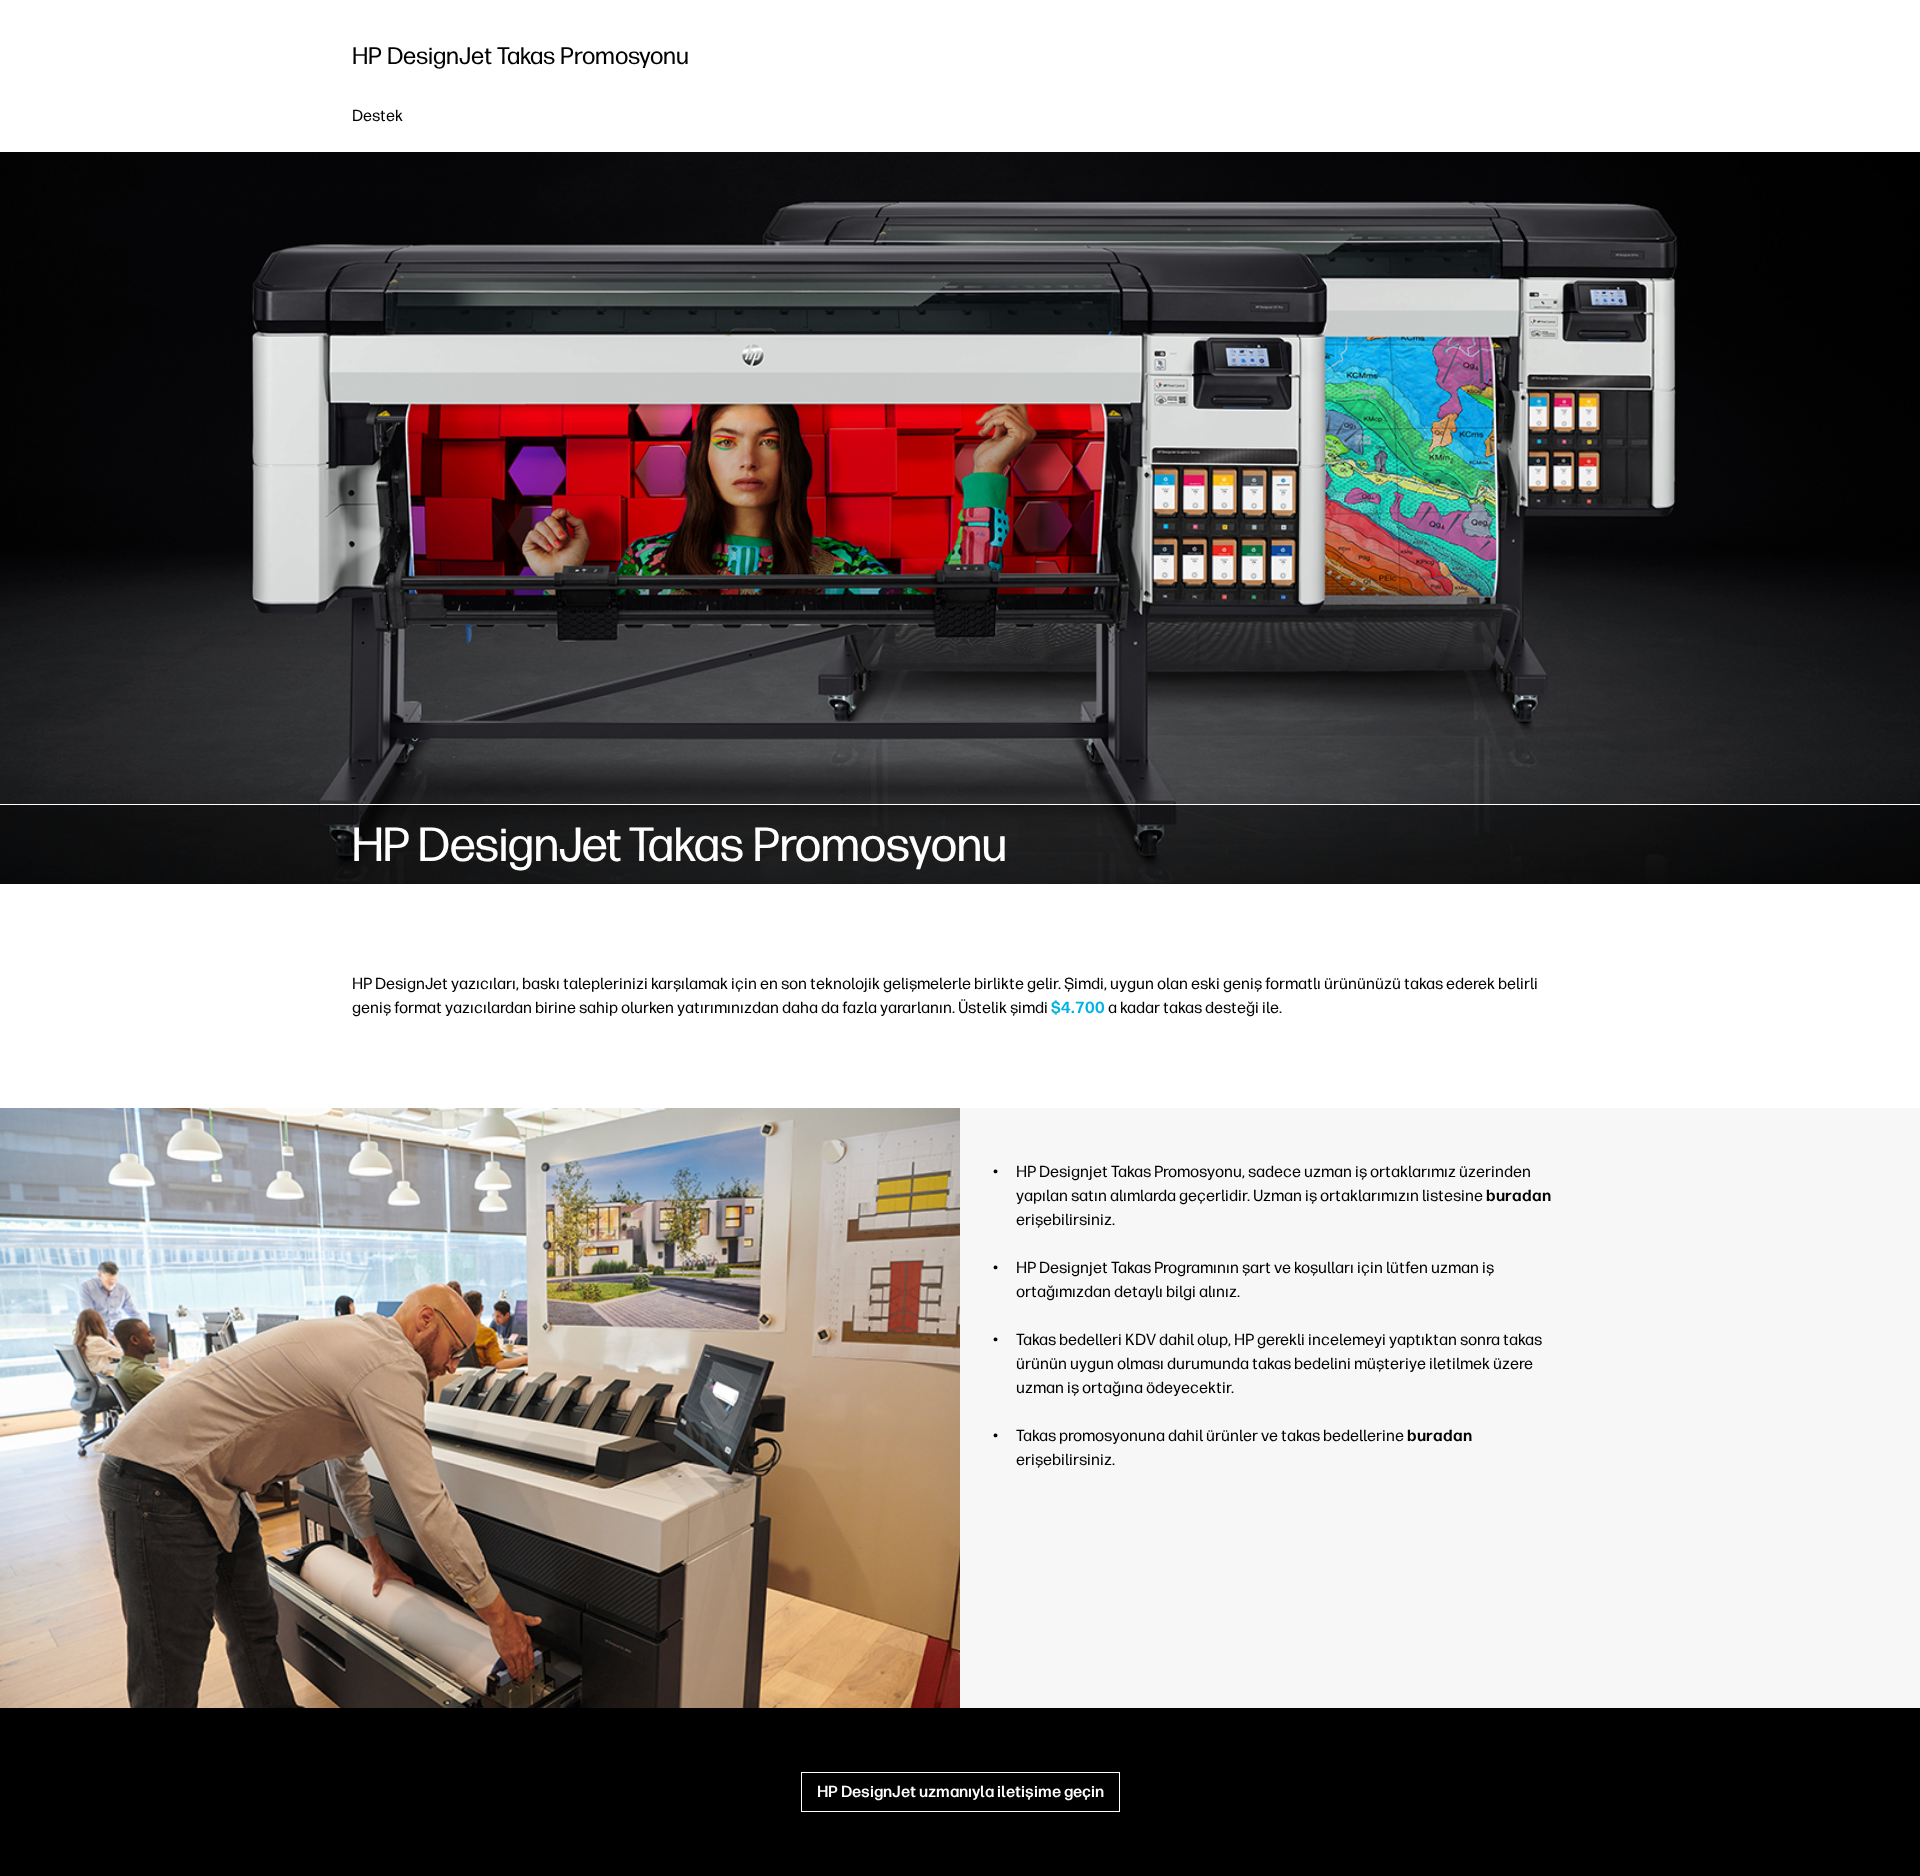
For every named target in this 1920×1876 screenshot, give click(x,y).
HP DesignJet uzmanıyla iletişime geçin (960, 1791)
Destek (377, 115)
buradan (1518, 1195)
